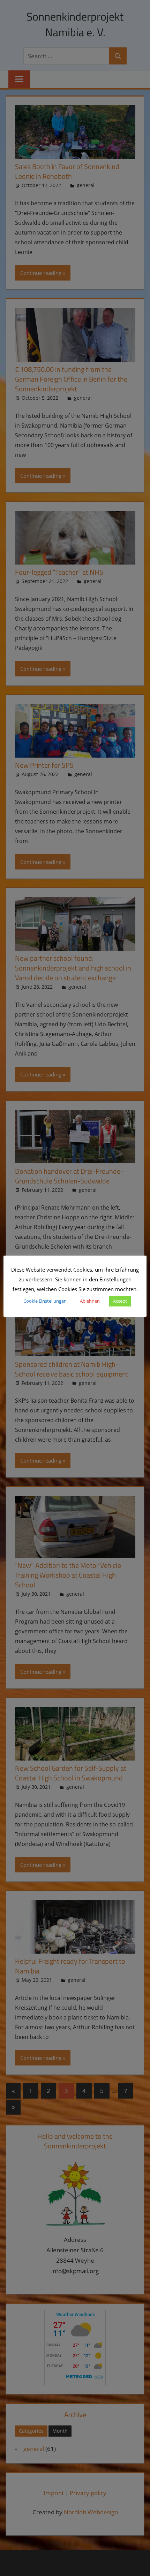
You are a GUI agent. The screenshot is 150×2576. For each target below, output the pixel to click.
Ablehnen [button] (90, 1301)
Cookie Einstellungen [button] (45, 1301)
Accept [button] (120, 1301)
